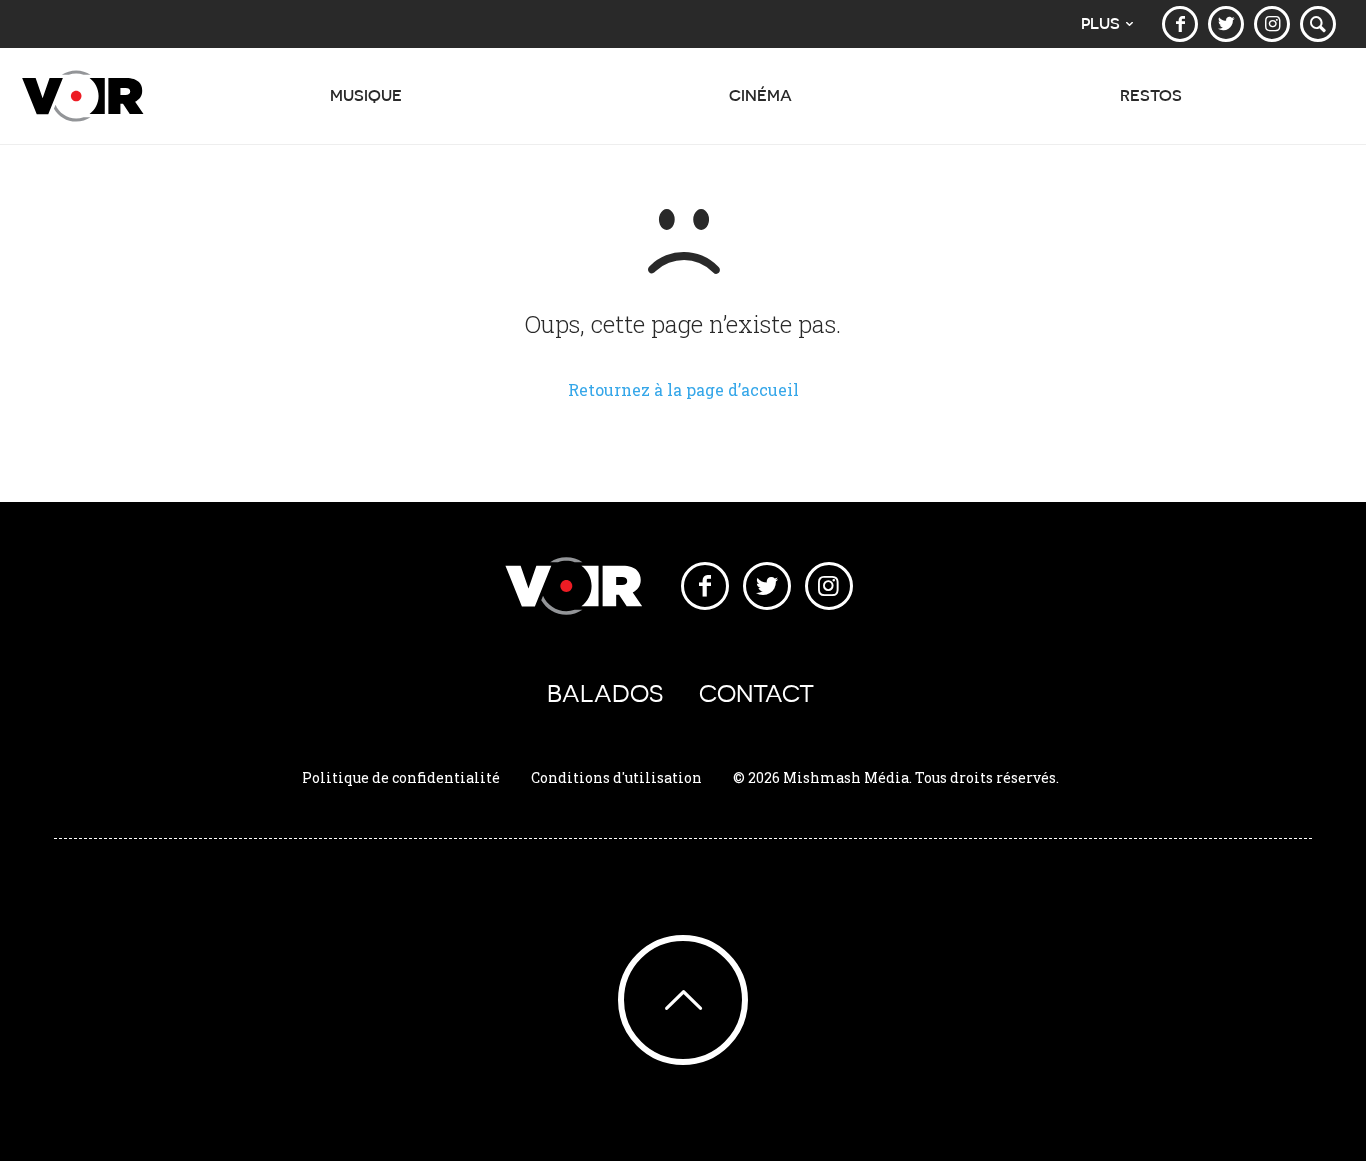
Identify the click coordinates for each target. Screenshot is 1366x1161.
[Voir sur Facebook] (1180, 24)
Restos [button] (1151, 95)
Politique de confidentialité (401, 777)
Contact (756, 693)
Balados (605, 693)
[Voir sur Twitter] (1226, 24)
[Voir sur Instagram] (1272, 24)
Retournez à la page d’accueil (683, 389)
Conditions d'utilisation (616, 777)
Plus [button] (1100, 23)
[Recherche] (1318, 24)
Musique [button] (366, 95)
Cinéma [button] (760, 95)
